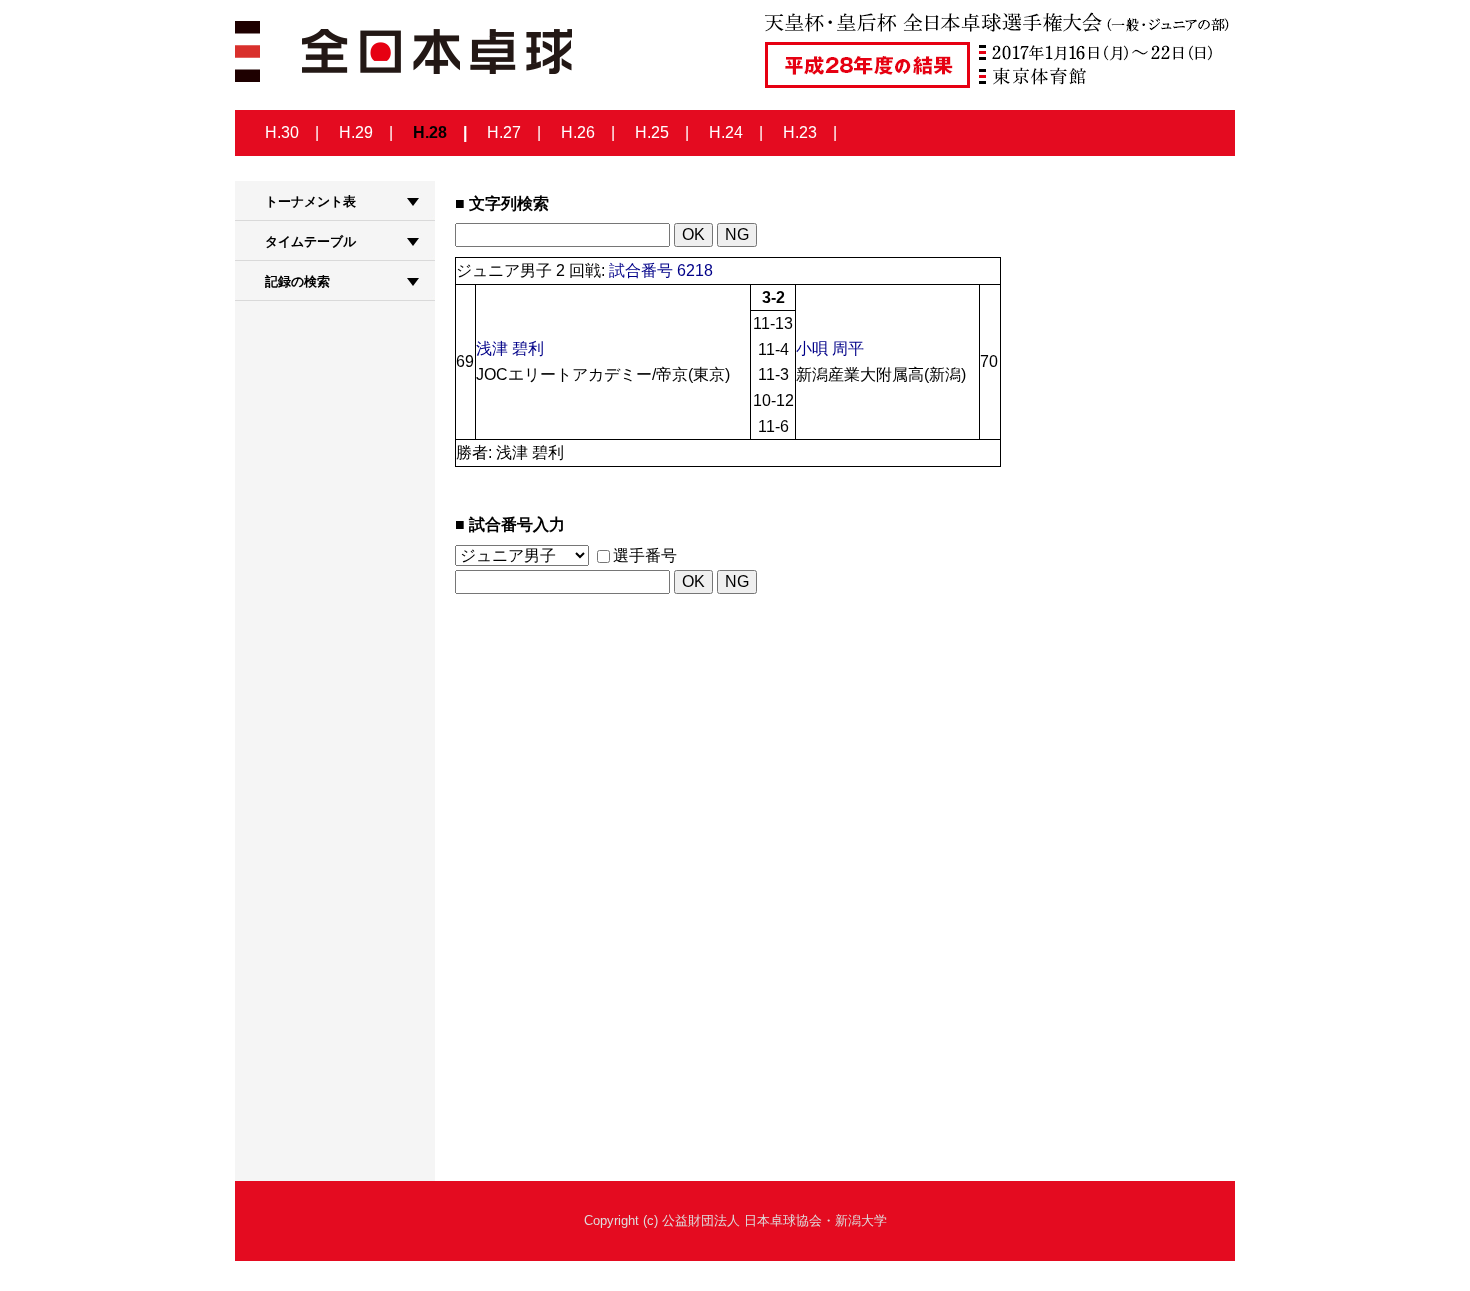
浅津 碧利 (510, 348)
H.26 (578, 132)
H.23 (800, 132)
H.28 (430, 132)
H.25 (652, 132)
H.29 (356, 132)
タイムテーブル (310, 241)
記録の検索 (297, 281)
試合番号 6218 (661, 270)
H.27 (504, 132)
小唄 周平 (830, 348)
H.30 (282, 132)
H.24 (726, 132)
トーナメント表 (310, 201)
